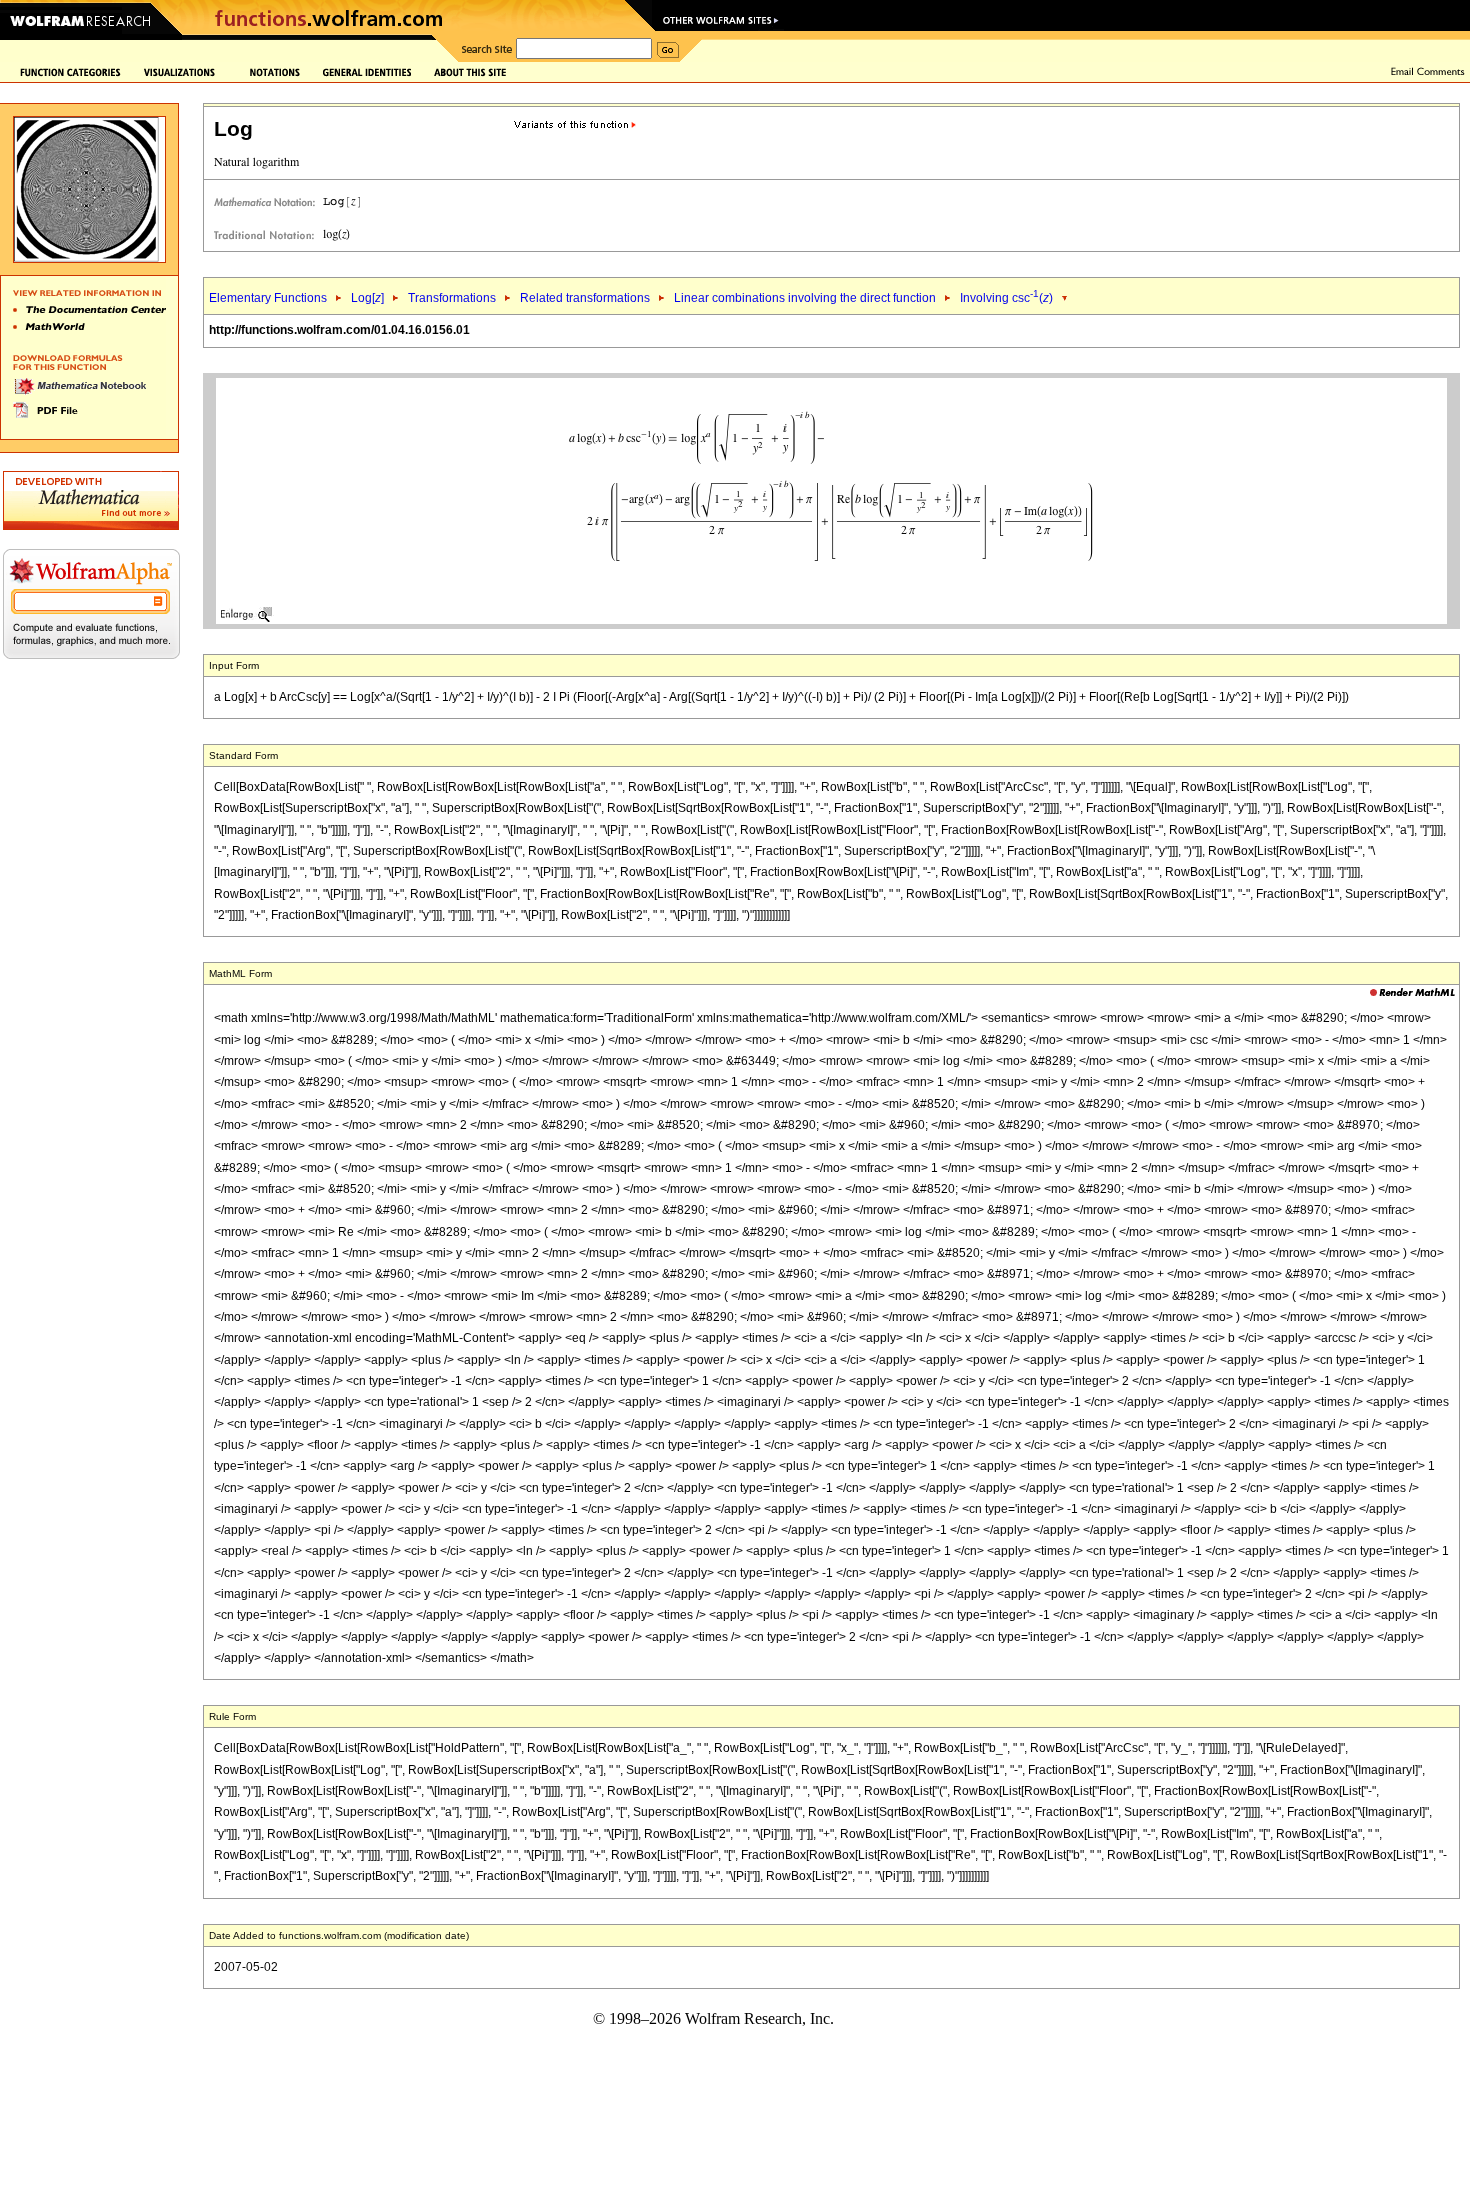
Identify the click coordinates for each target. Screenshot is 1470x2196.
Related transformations (585, 298)
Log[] (367, 298)
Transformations (452, 298)
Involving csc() (1006, 298)
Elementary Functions (268, 298)
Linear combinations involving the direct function (805, 298)
